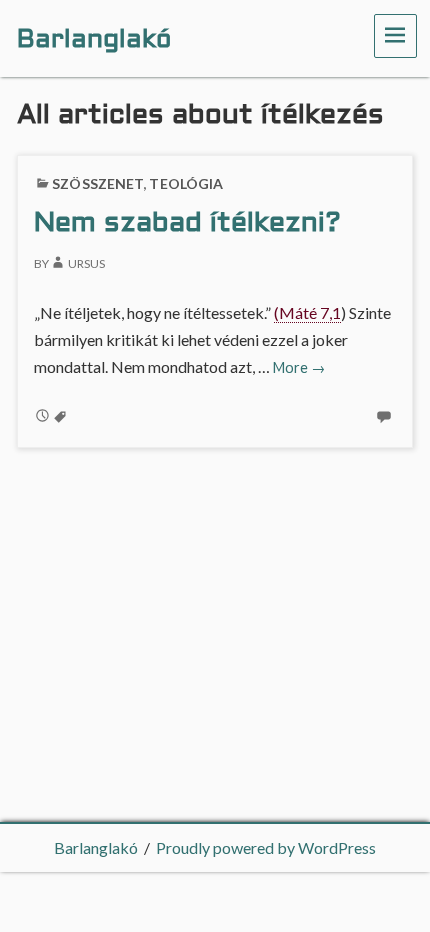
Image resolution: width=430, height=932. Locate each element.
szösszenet (97, 183)
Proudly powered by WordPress (266, 847)
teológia (186, 183)
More (299, 367)
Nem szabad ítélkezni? (187, 224)
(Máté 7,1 (307, 312)
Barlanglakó (96, 847)
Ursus (86, 263)
